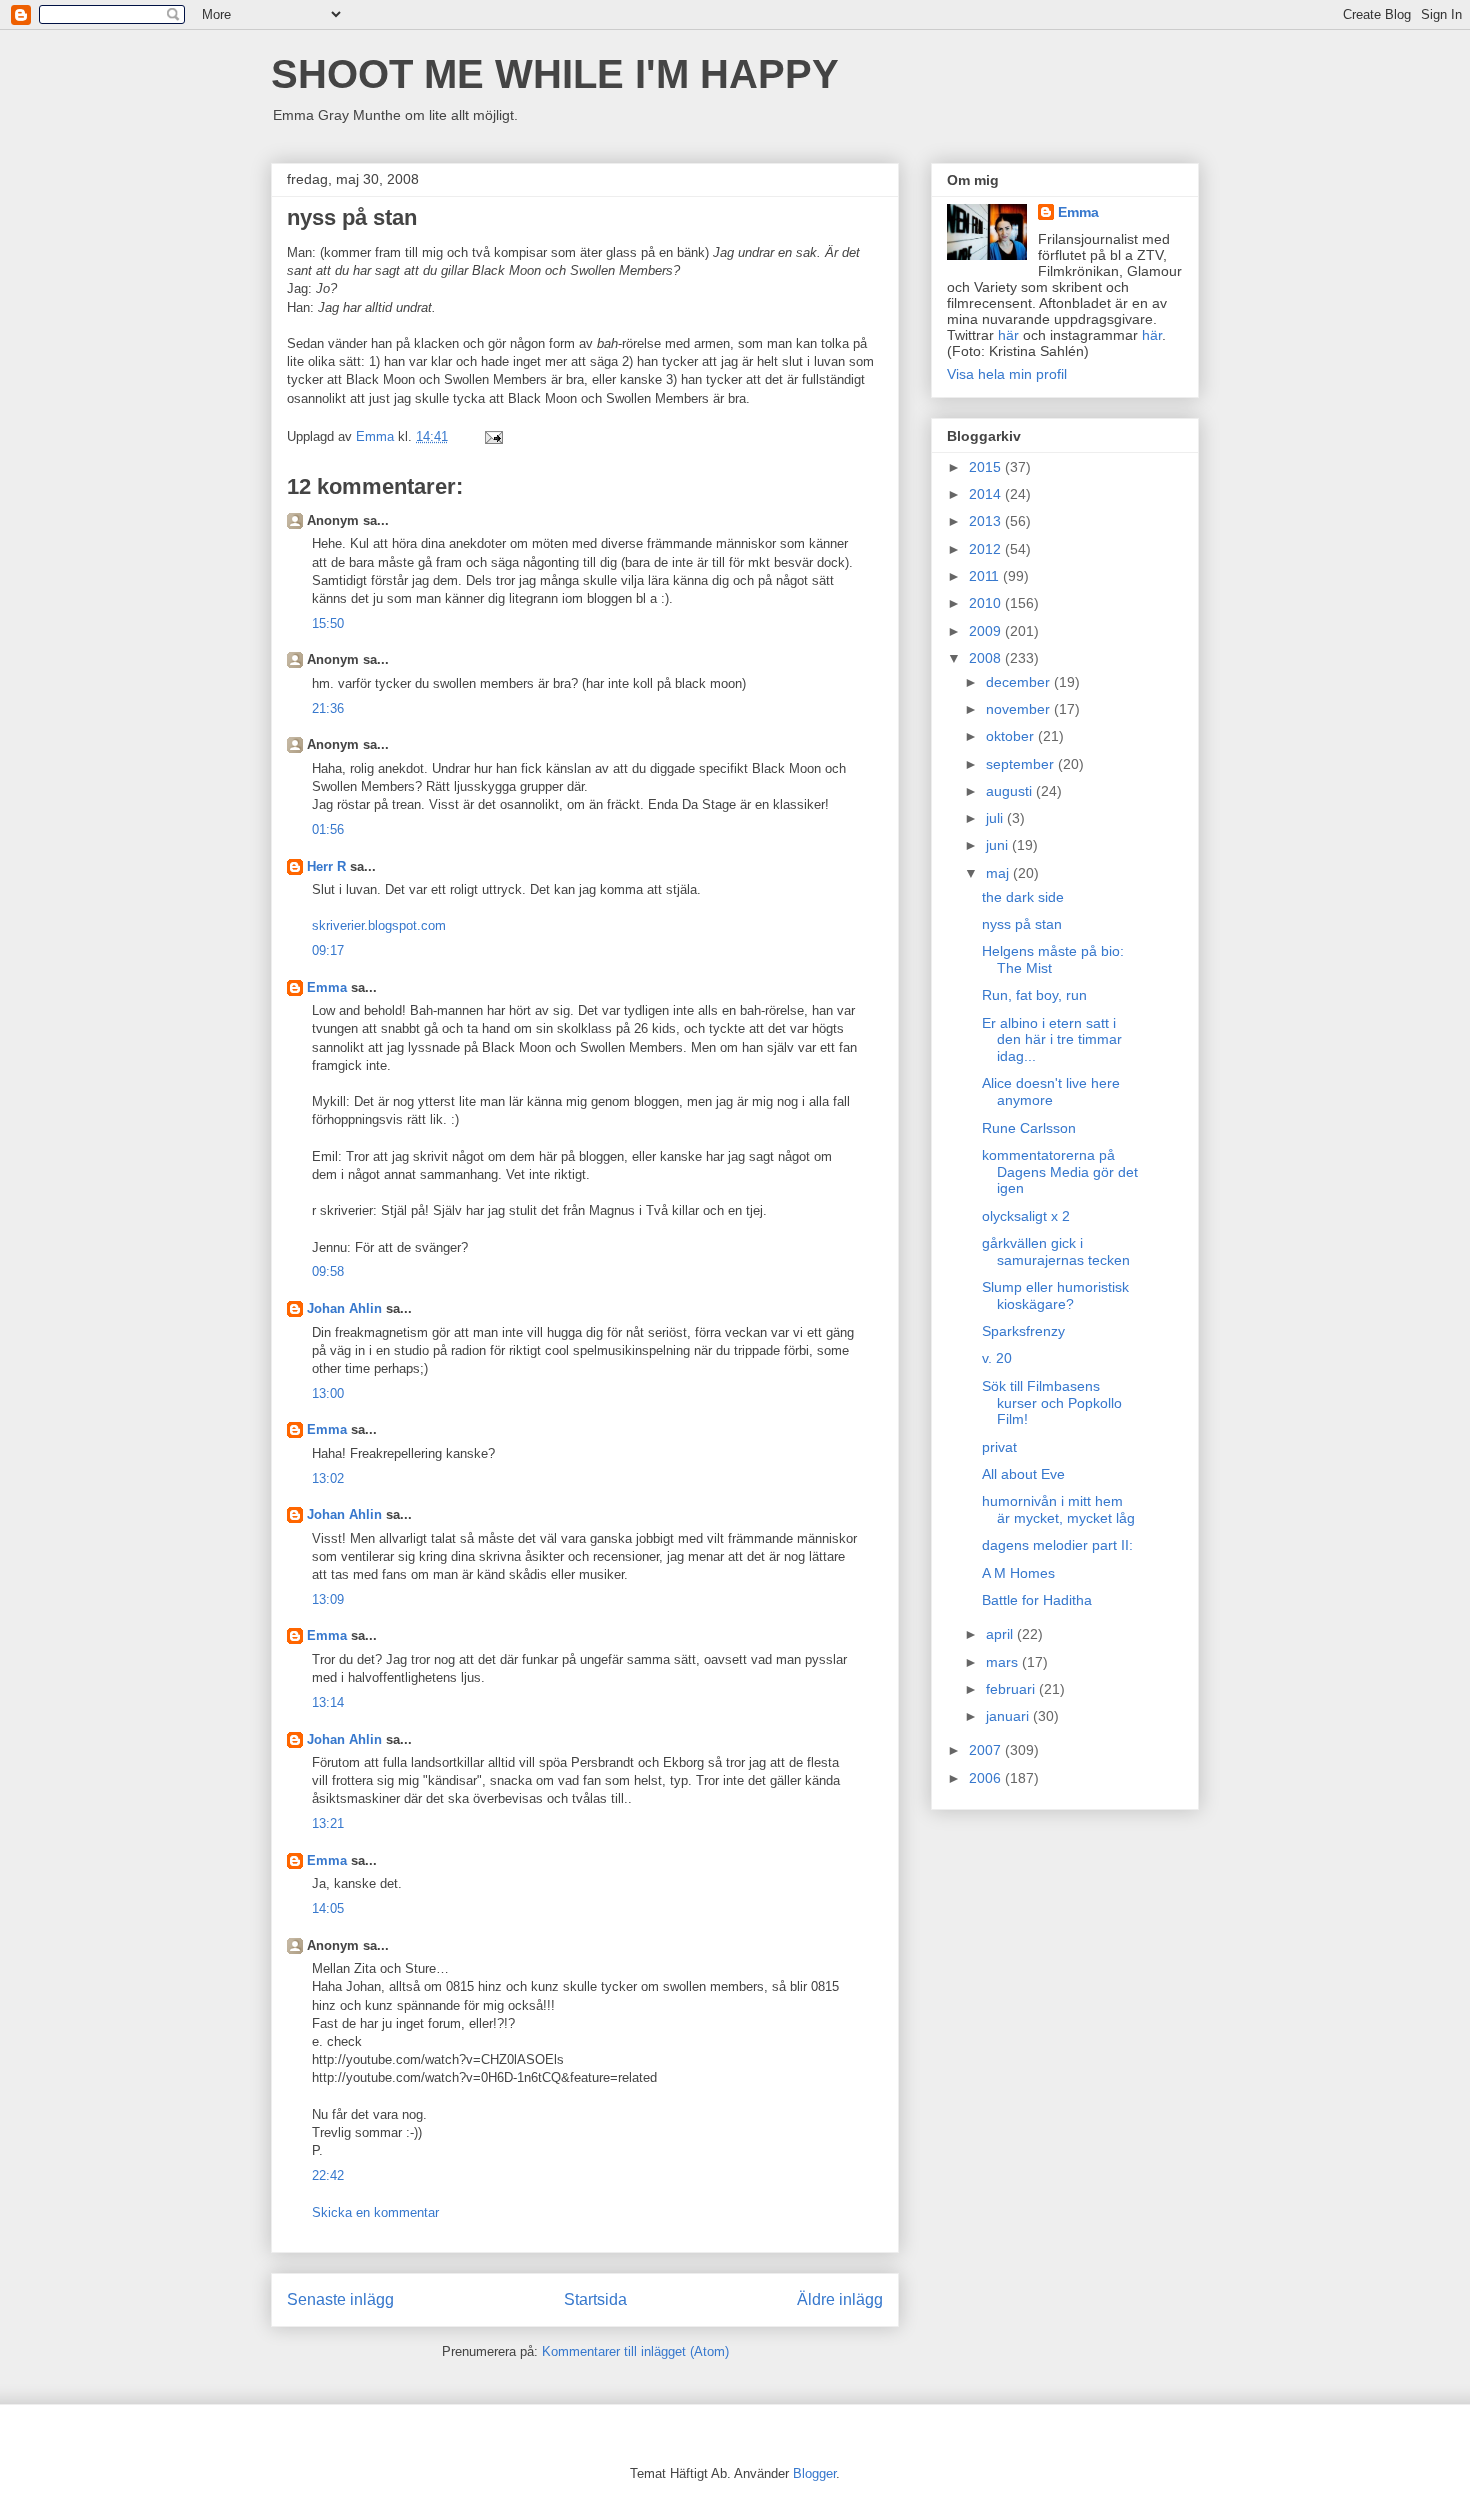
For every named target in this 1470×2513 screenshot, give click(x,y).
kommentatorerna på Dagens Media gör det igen (1060, 1172)
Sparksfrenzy (1023, 1331)
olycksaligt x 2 (1026, 1216)
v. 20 (997, 1358)
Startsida (595, 2299)
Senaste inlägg (340, 2299)
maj (999, 873)
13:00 (328, 1393)
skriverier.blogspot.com (379, 925)
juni (999, 845)
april (1001, 1634)
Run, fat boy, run (1034, 995)
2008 (987, 658)
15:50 (328, 623)
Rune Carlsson (1029, 1128)
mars (1004, 1662)
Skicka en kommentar (375, 2212)
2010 (987, 603)
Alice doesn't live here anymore (1051, 1091)
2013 (987, 521)
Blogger (814, 2473)
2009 (987, 631)
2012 (987, 549)
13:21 (328, 1823)
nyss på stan (1022, 924)
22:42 (328, 2175)
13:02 (328, 1478)
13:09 (328, 1599)
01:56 (328, 829)
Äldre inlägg (840, 2299)
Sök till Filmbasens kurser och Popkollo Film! (1052, 1403)
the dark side (1023, 897)
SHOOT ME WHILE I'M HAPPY (555, 74)
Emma (327, 987)
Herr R (326, 866)
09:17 (328, 950)
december (1020, 682)
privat (999, 1447)
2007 (987, 1750)
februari (1012, 1689)
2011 (986, 576)
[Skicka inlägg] (492, 436)
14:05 (328, 1908)
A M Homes (1018, 1573)
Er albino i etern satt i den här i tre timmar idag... (1052, 1040)
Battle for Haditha (1037, 1600)
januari (1009, 1716)
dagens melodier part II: (1057, 1545)
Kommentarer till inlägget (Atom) (635, 2351)
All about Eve (1023, 1474)
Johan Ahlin (344, 1308)
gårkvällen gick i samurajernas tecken (1056, 1251)
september (1022, 764)
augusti (1011, 791)
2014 (987, 494)
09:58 (328, 1271)
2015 (987, 467)
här (1008, 335)
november (1020, 709)
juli (996, 818)
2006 (987, 1778)
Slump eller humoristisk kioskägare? (1055, 1295)
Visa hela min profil (1007, 374)
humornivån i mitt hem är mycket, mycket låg (1058, 1509)
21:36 (328, 708)
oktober (1012, 736)
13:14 (328, 1702)
